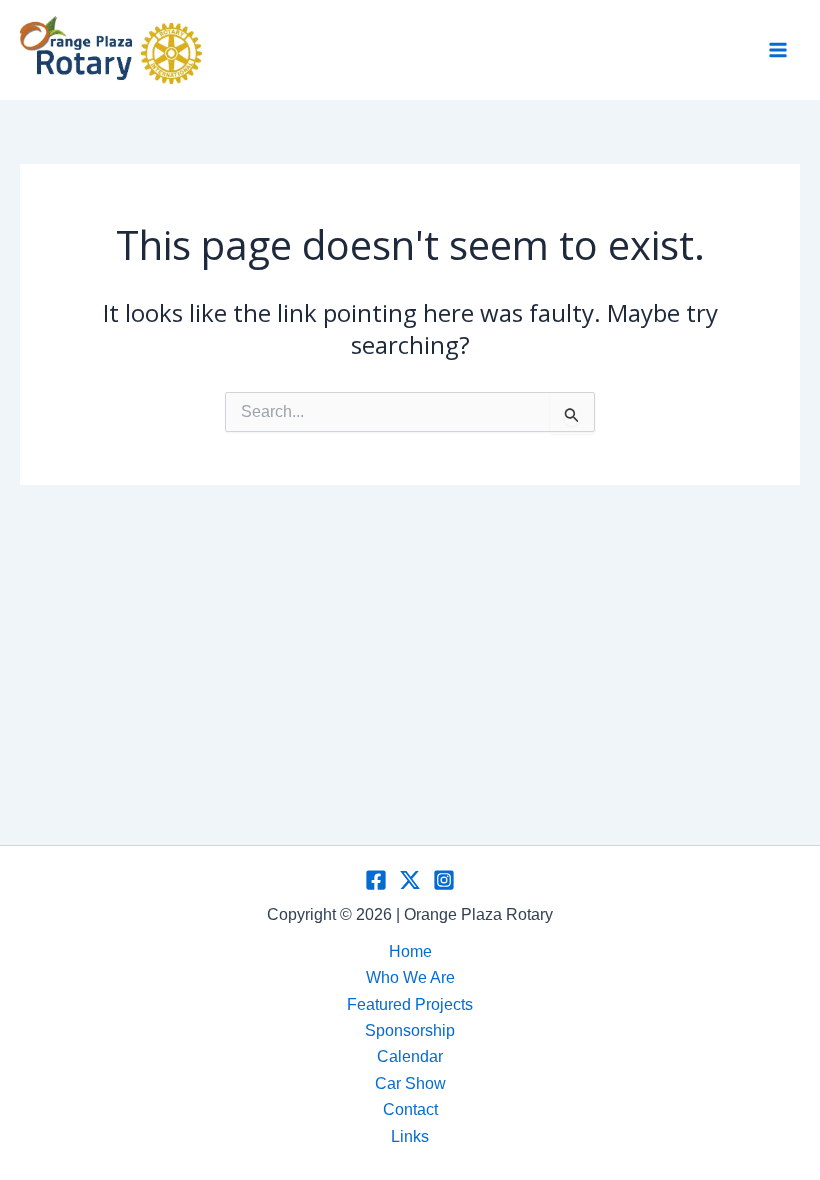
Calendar (410, 1056)
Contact (410, 1109)
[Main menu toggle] (778, 50)
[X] (410, 880)
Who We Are (410, 977)
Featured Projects (410, 1004)
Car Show (410, 1083)
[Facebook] (376, 880)
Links (410, 1136)
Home (410, 951)
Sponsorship (410, 1030)
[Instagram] (444, 880)
